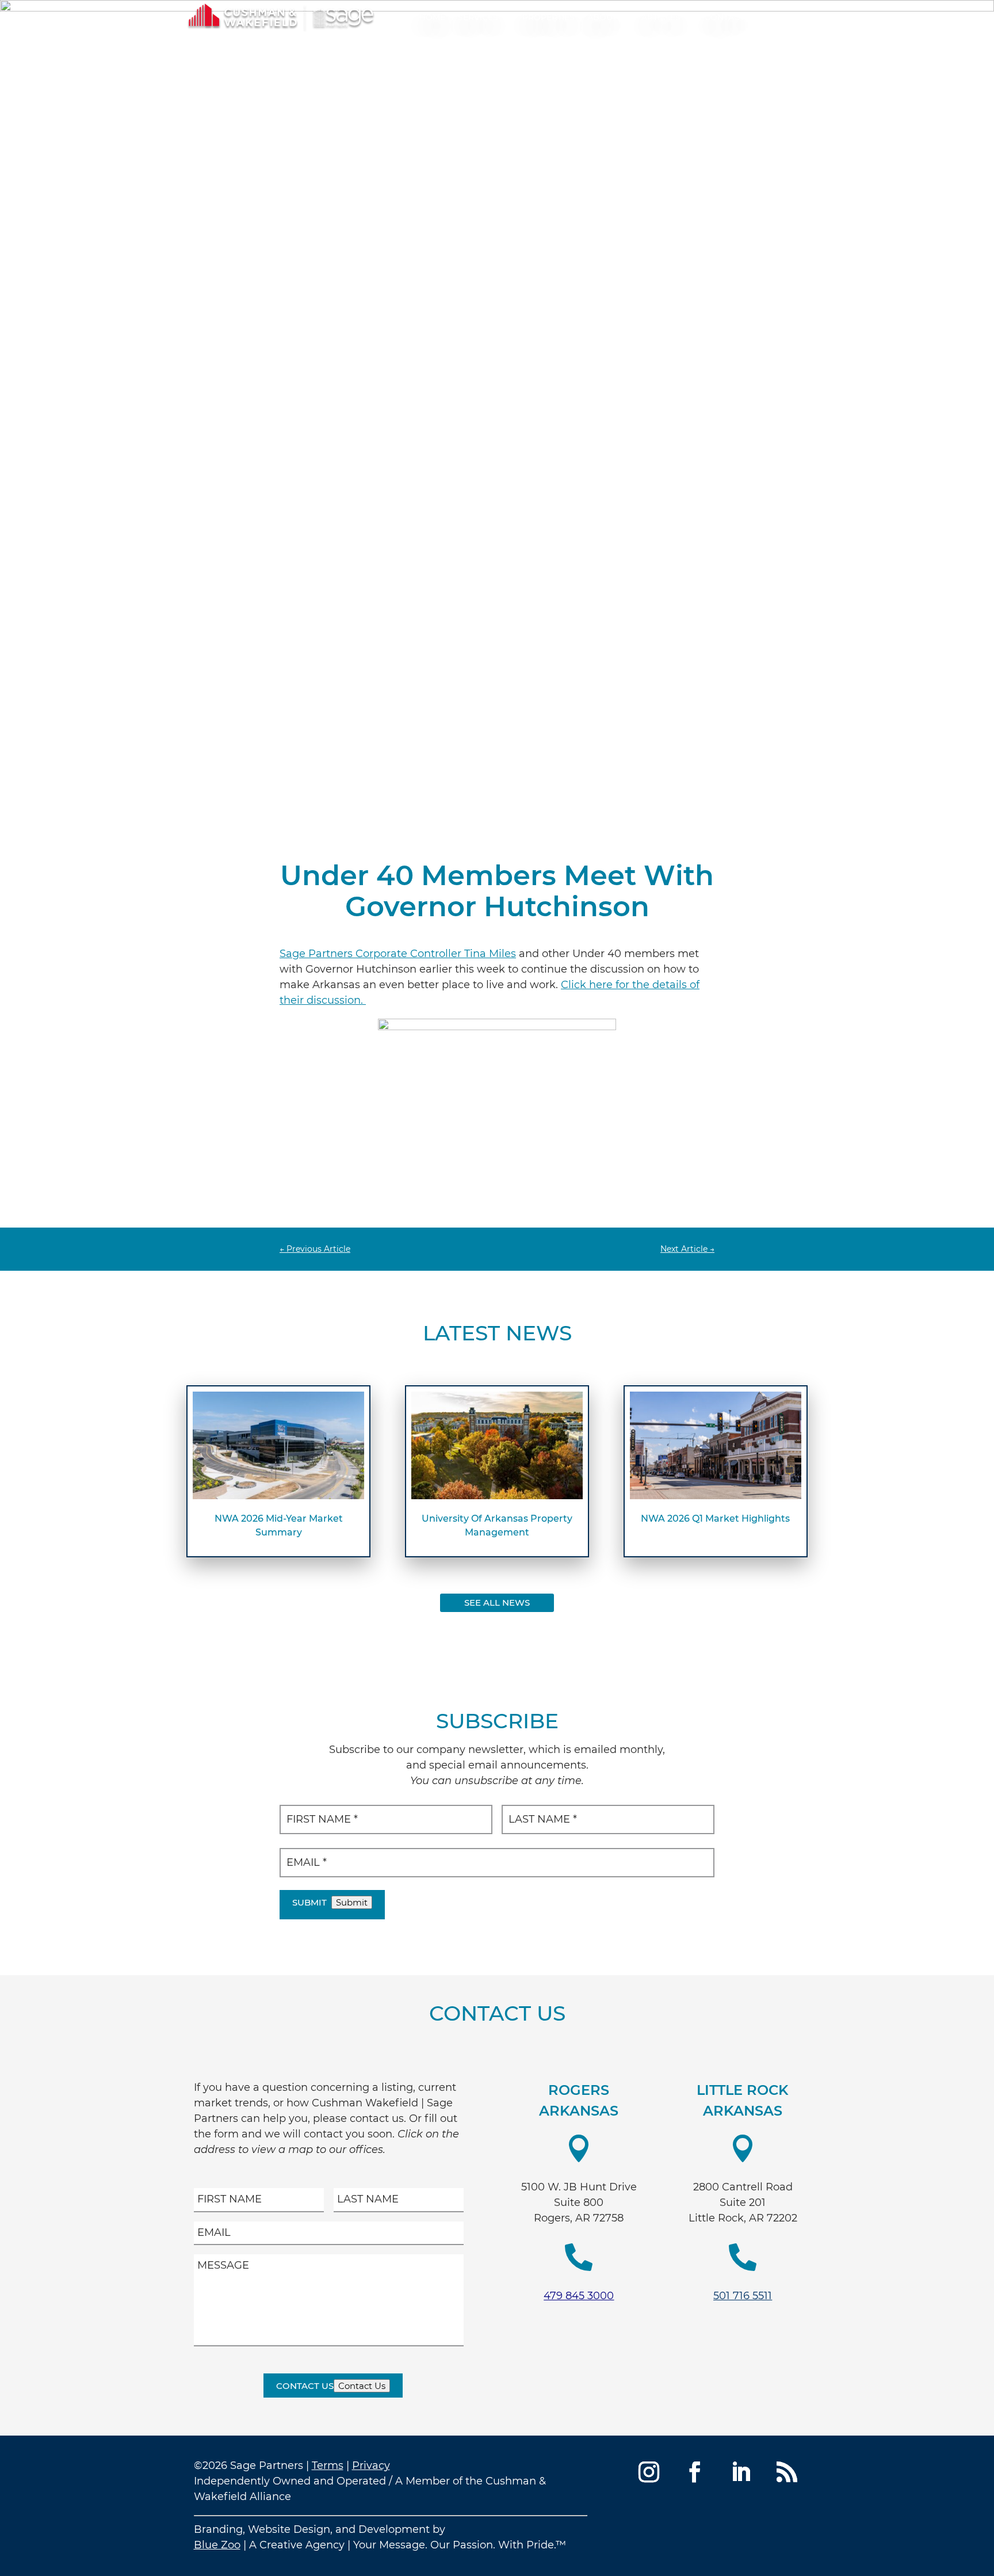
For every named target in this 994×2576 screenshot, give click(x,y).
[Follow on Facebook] (695, 2472)
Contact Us (305, 2386)
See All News (497, 1603)
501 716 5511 (743, 2296)
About (602, 17)
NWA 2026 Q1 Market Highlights (715, 1518)
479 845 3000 (579, 2296)
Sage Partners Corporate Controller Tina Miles (398, 954)
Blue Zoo (217, 2545)
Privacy (371, 2466)
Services (478, 17)
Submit (309, 1902)
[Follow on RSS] (787, 2472)
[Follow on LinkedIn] (741, 2472)
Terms (328, 2466)
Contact (725, 17)
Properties (548, 17)
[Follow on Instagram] (649, 2472)
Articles (661, 17)
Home (432, 17)
